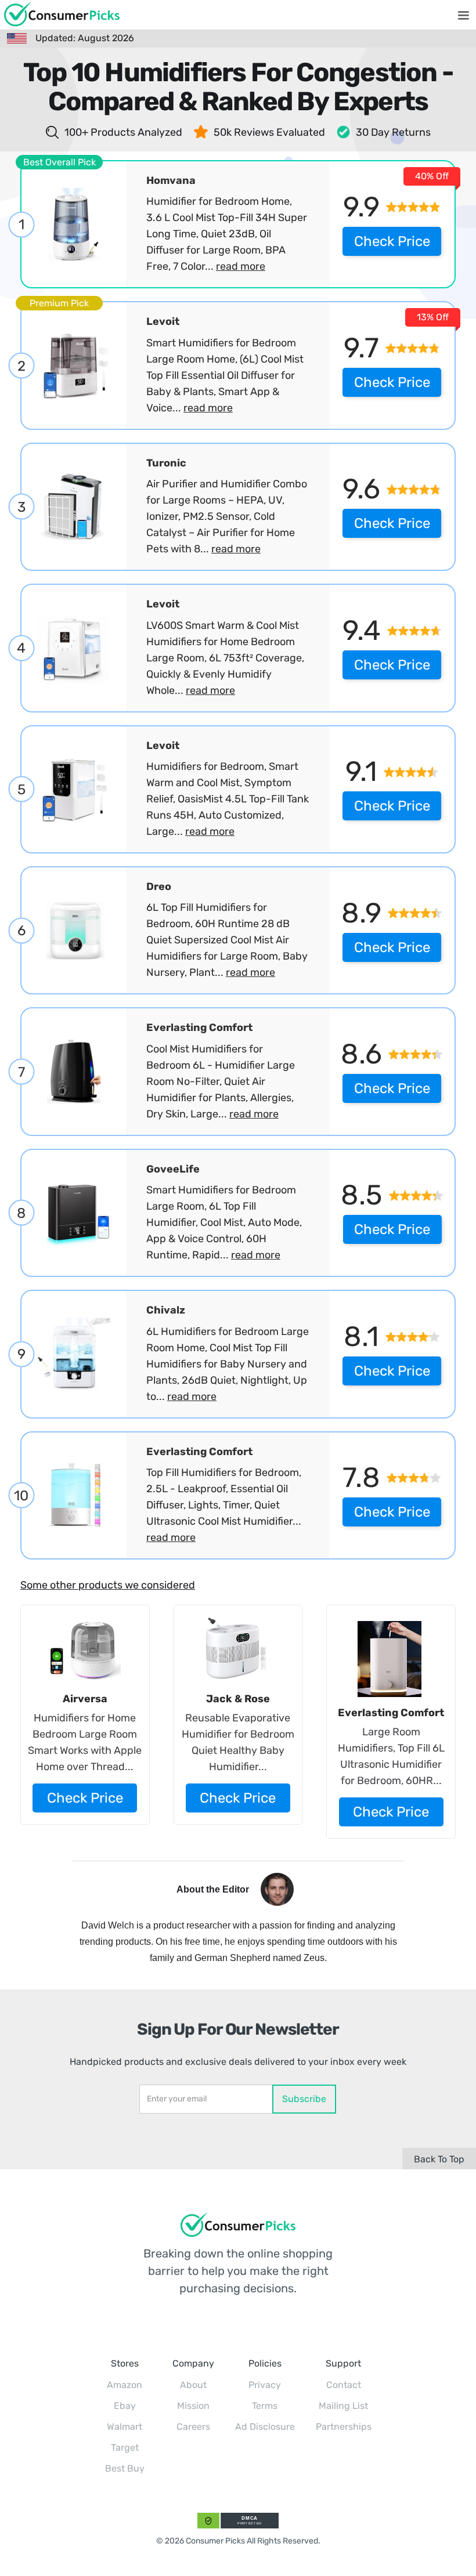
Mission (193, 2406)
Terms (265, 2406)
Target (125, 2447)
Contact (344, 2385)
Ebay (125, 2406)
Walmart (125, 2427)
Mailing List (343, 2406)
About (193, 2385)
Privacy (265, 2385)
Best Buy (125, 2468)
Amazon (125, 2385)
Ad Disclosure (265, 2427)
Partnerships (344, 2427)
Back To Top (439, 2159)
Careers (193, 2427)
